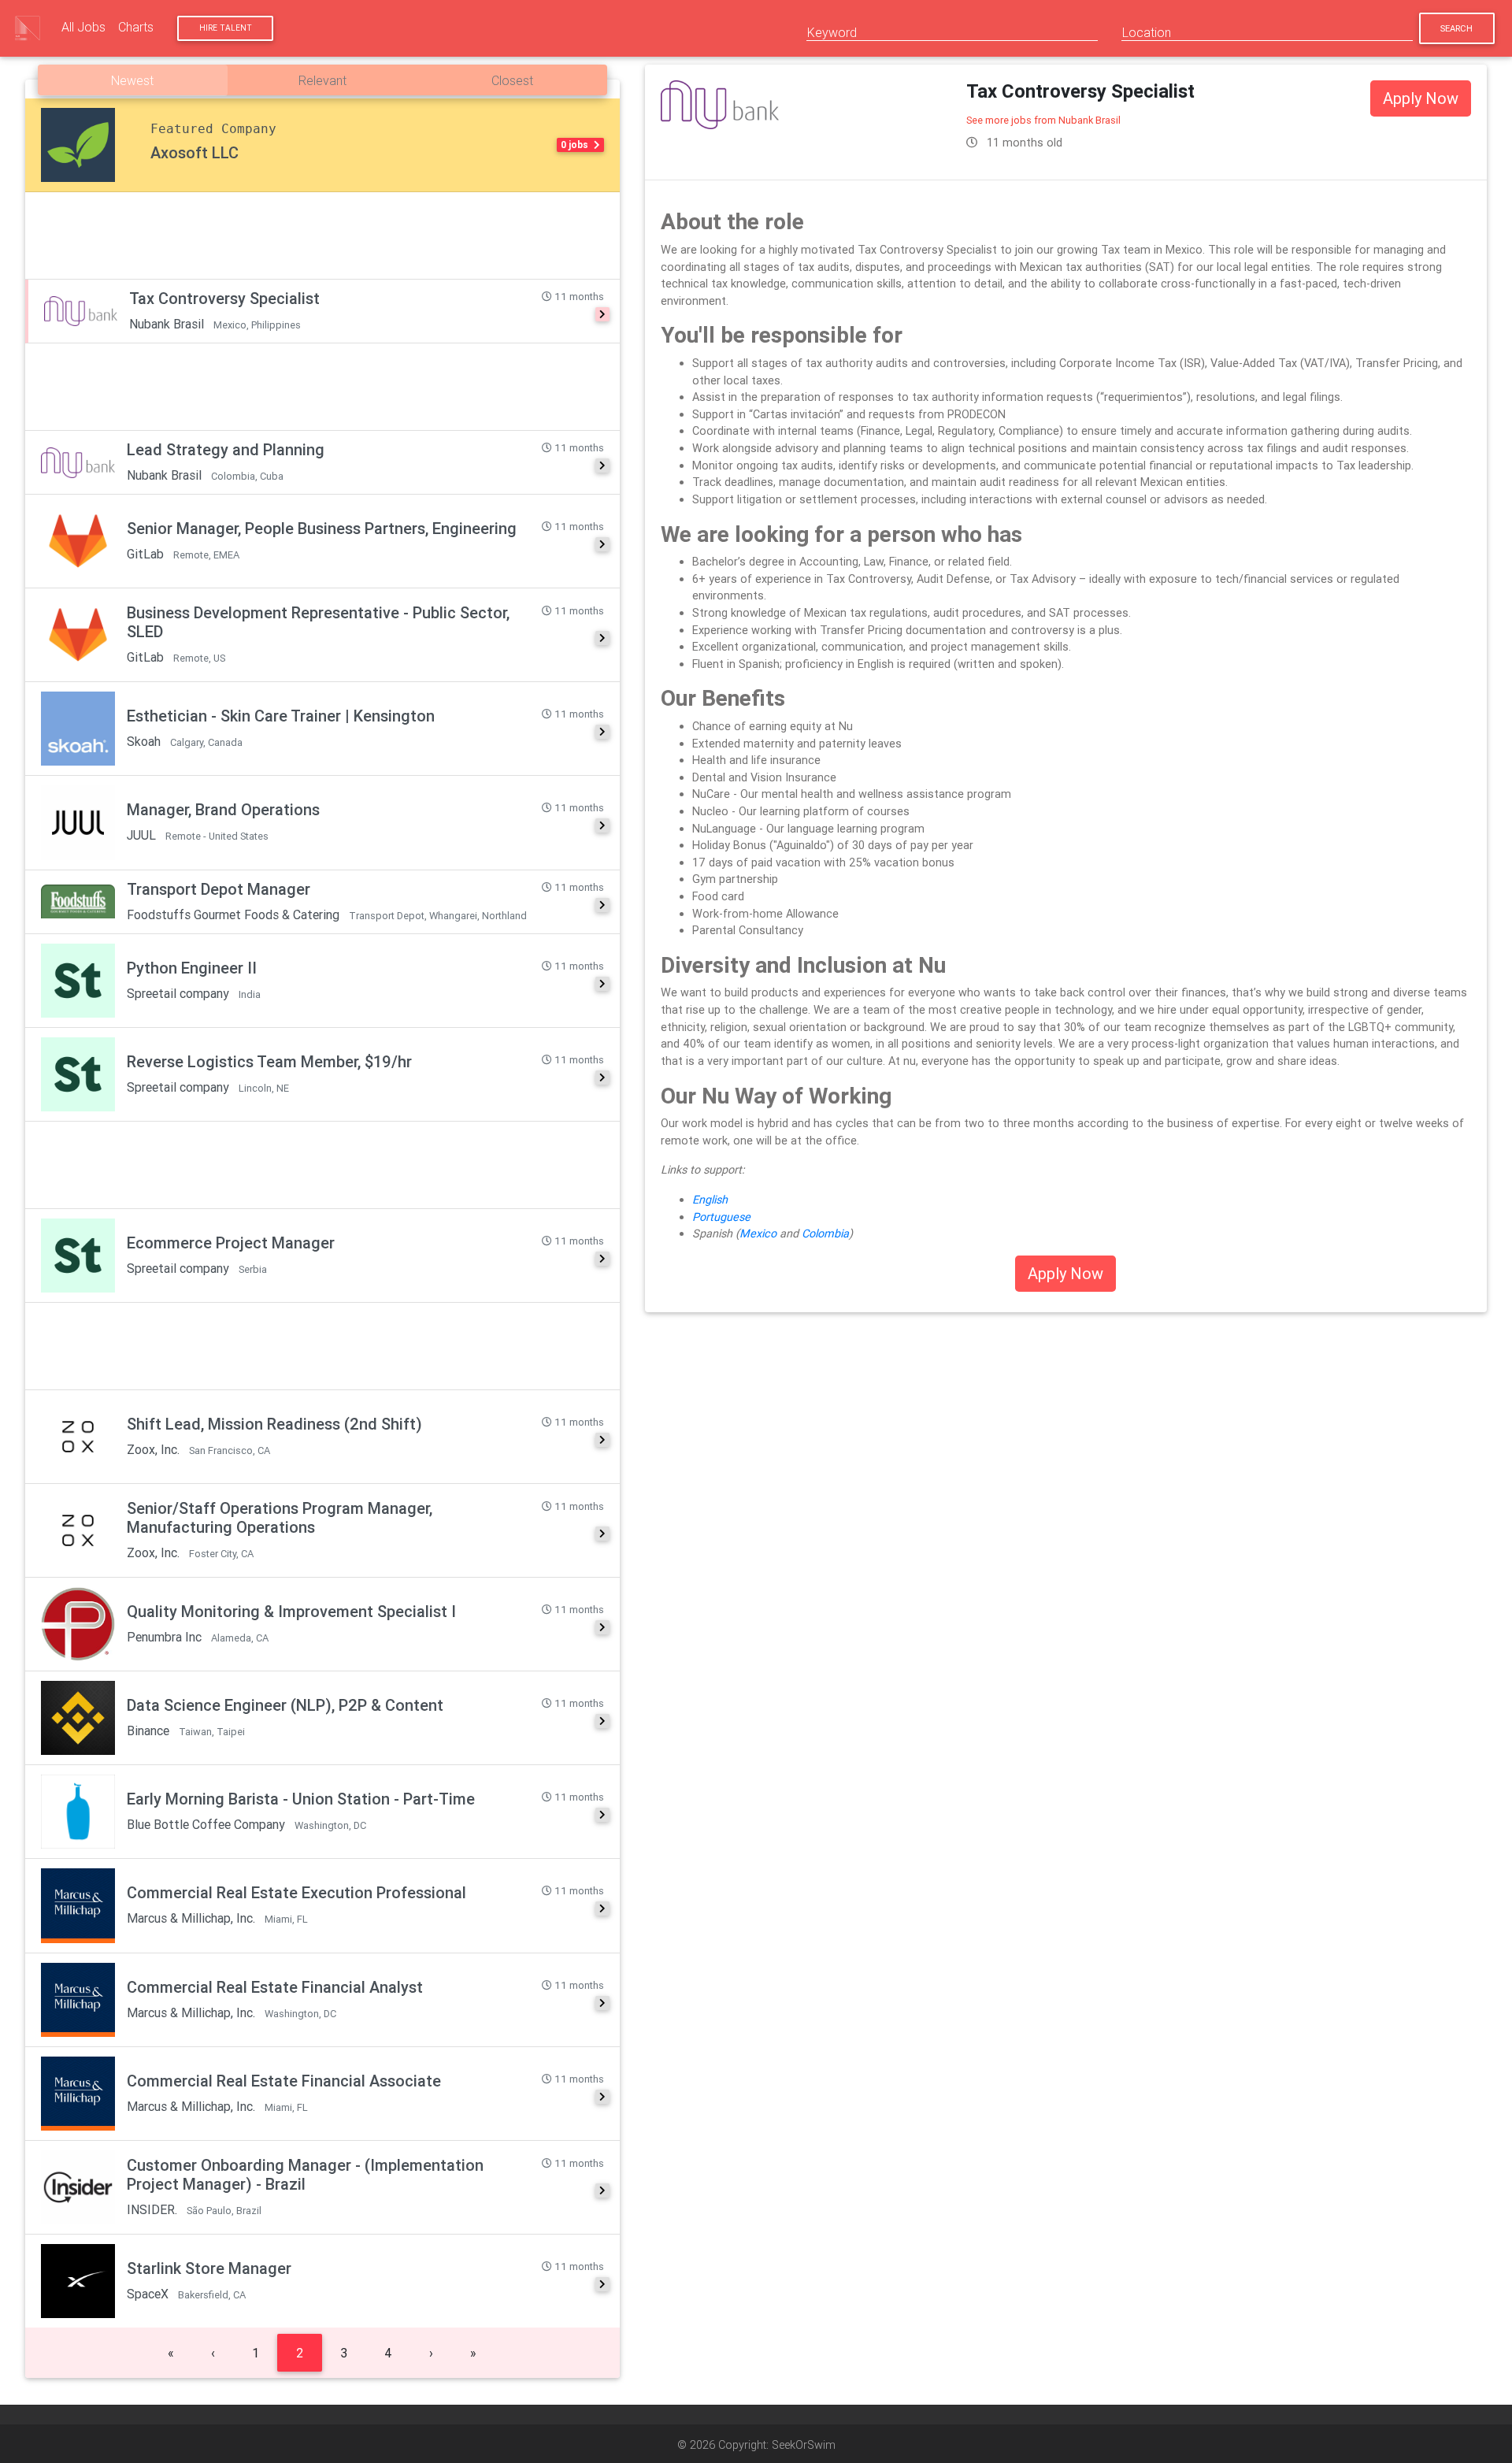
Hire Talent (226, 28)
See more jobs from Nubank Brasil (1043, 120)
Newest (132, 80)
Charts (136, 27)
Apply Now (1421, 98)
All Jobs (83, 27)
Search (1456, 28)
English (710, 1200)
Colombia (825, 1233)
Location (1147, 32)
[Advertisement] (322, 236)
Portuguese (721, 1217)
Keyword (832, 32)
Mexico (760, 1233)
